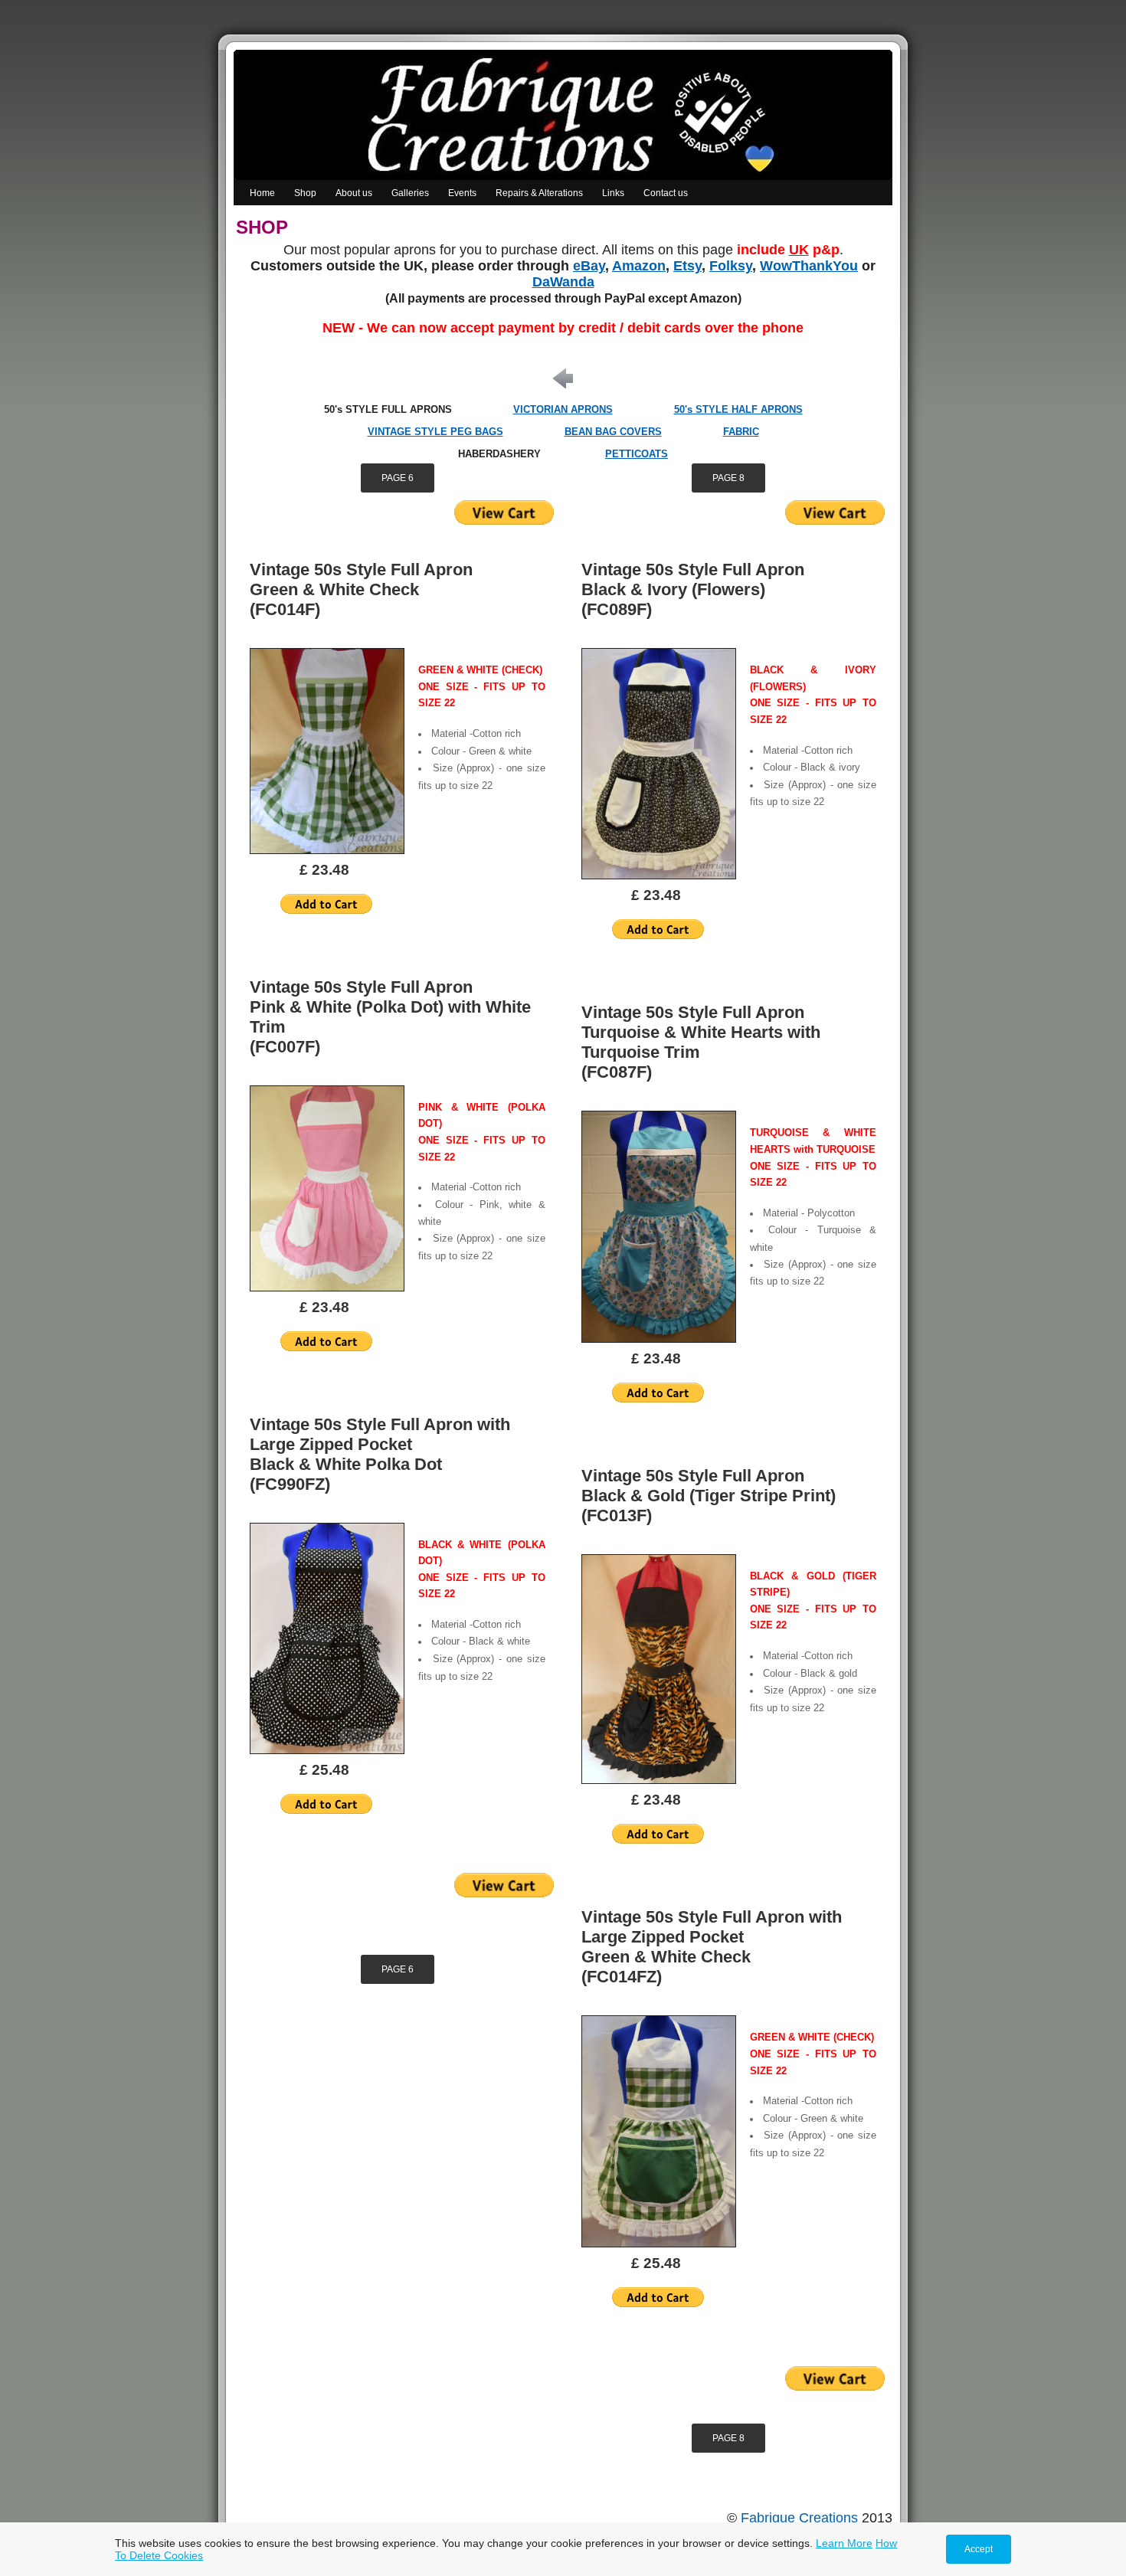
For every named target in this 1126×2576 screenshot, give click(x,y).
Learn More (844, 2543)
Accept (979, 2549)
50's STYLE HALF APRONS (738, 409)
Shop (305, 193)
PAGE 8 (728, 478)
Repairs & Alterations (539, 193)
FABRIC (741, 432)
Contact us (666, 193)
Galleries (410, 193)
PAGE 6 (398, 478)
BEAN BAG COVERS (613, 432)
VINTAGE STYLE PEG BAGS (435, 432)
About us (354, 193)
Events (462, 193)
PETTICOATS (637, 454)
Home (262, 193)
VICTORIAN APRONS (563, 409)
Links (613, 193)
